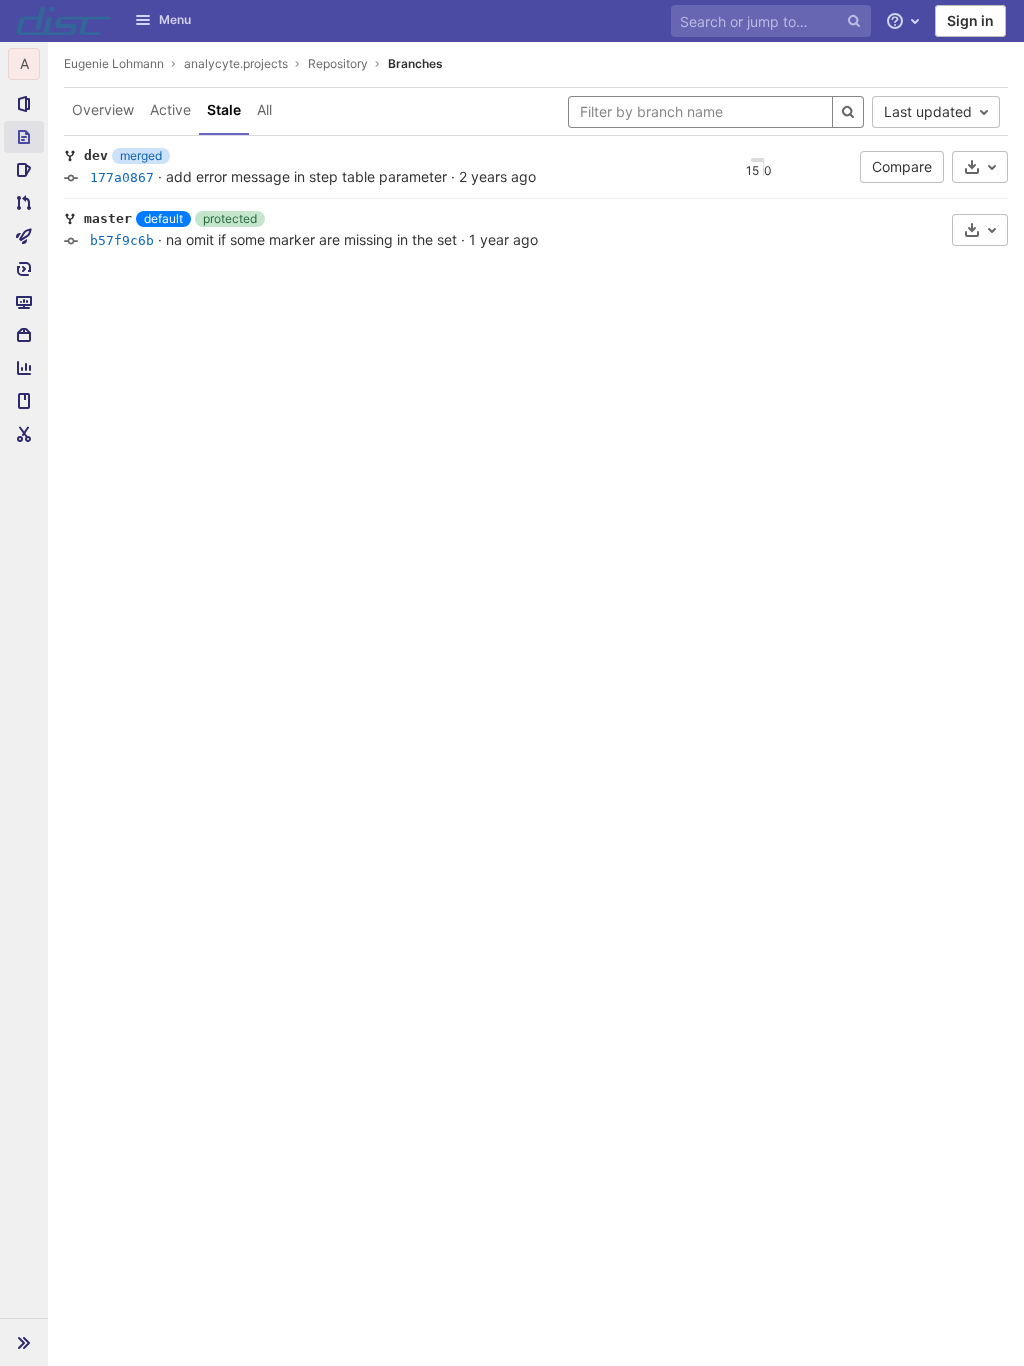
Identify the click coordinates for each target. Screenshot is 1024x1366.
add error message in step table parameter (306, 176)
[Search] (848, 112)
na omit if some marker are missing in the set (311, 239)
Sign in (970, 20)
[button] (24, 1342)
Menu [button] (175, 19)
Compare (902, 166)
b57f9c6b (122, 240)
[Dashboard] (63, 21)
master (108, 218)
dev (96, 155)
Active (170, 109)
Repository (338, 63)
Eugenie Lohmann (114, 63)
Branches (415, 63)
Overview (103, 109)
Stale (224, 109)
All (264, 109)
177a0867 (122, 177)
